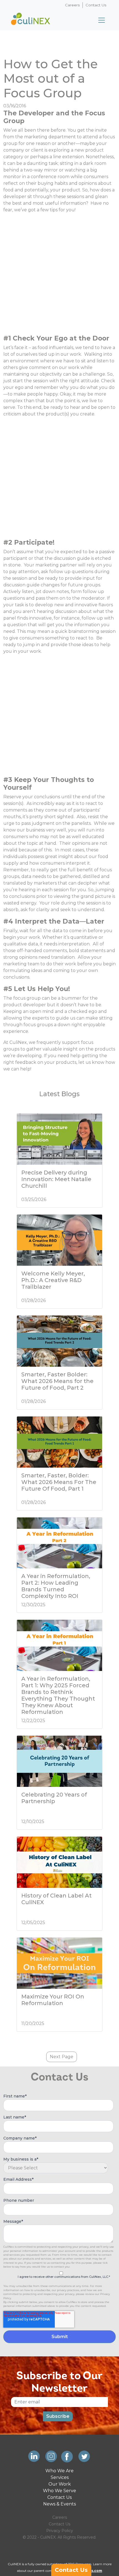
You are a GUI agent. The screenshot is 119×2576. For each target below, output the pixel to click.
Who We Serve (59, 2491)
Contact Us (96, 5)
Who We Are (59, 2471)
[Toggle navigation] (102, 20)
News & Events (59, 2504)
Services (60, 2477)
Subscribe (58, 2416)
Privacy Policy (60, 2531)
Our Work (60, 2484)
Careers (72, 5)
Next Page (62, 2057)
